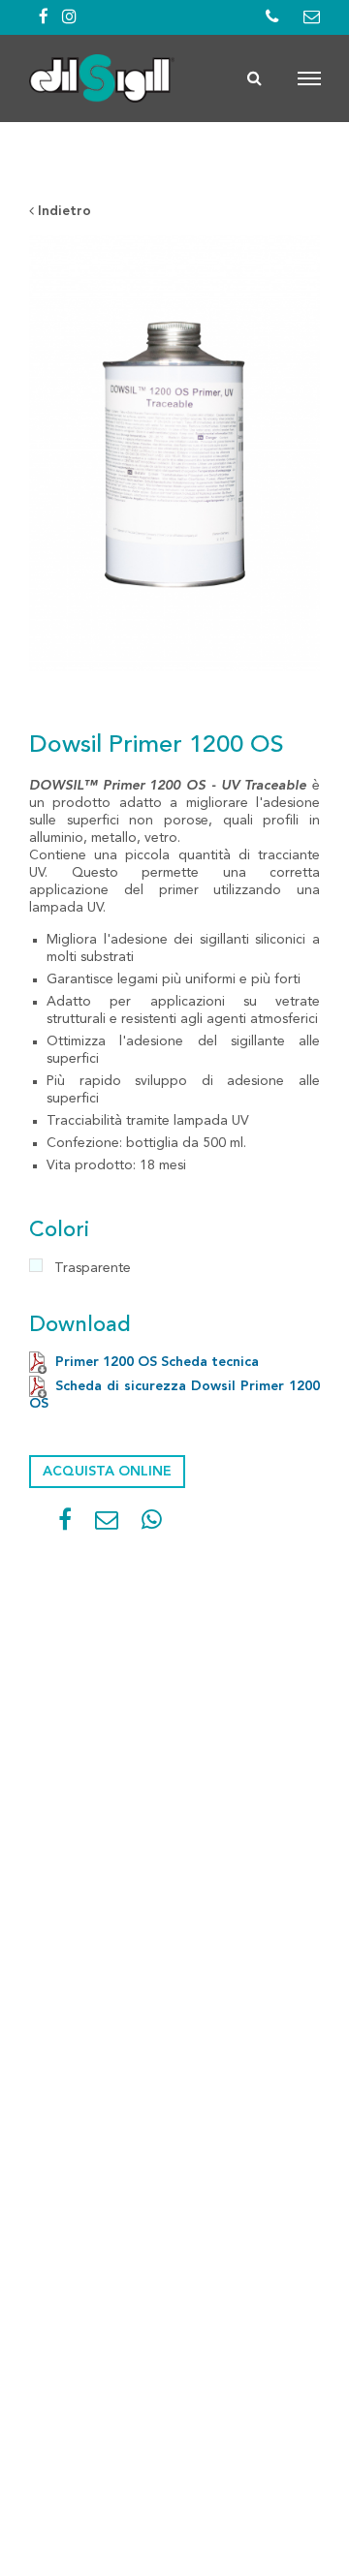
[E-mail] (107, 1524)
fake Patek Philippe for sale (172, 177)
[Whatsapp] (152, 1524)
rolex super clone (166, 160)
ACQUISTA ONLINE (107, 1472)
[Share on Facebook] (65, 1524)
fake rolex (63, 160)
